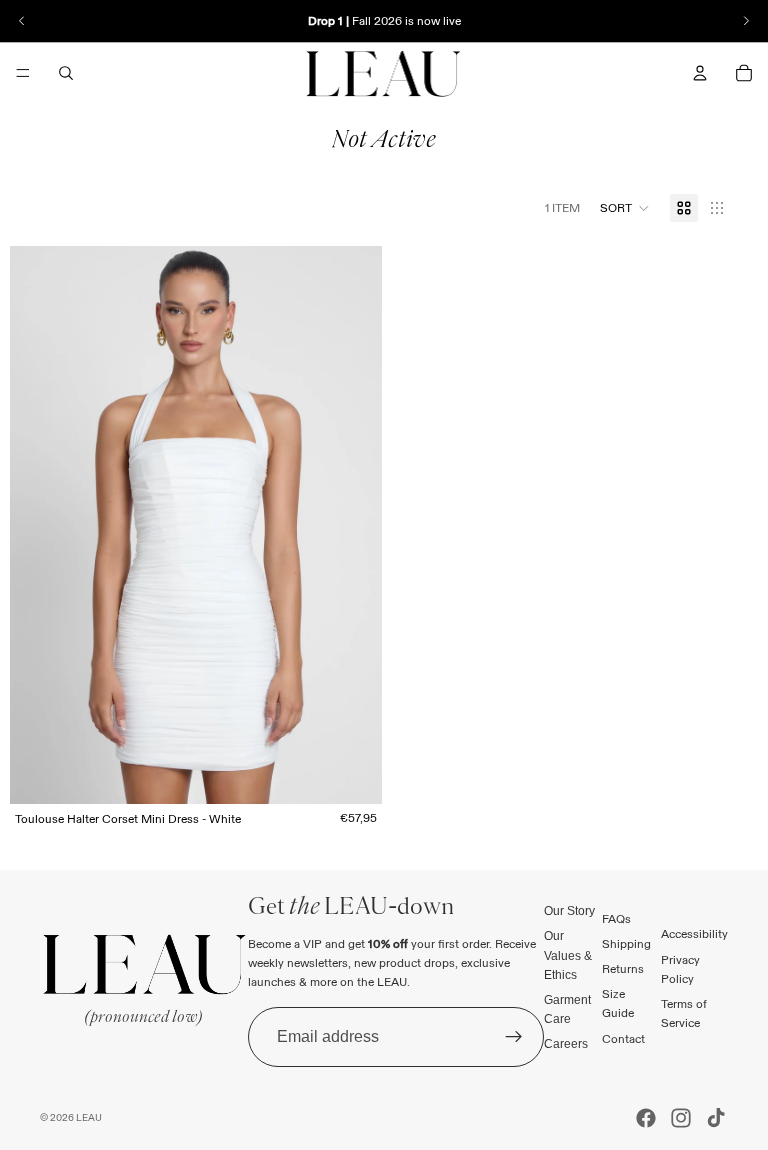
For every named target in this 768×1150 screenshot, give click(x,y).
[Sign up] (514, 1036)
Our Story (569, 911)
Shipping (626, 943)
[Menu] (23, 73)
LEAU (89, 1117)
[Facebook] (646, 1118)
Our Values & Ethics (568, 955)
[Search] (66, 73)
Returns (623, 968)
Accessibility (694, 933)
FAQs (616, 917)
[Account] (700, 73)
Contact (623, 1037)
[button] (625, 208)
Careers (566, 1044)
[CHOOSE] (351, 773)
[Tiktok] (716, 1118)
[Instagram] (681, 1118)
